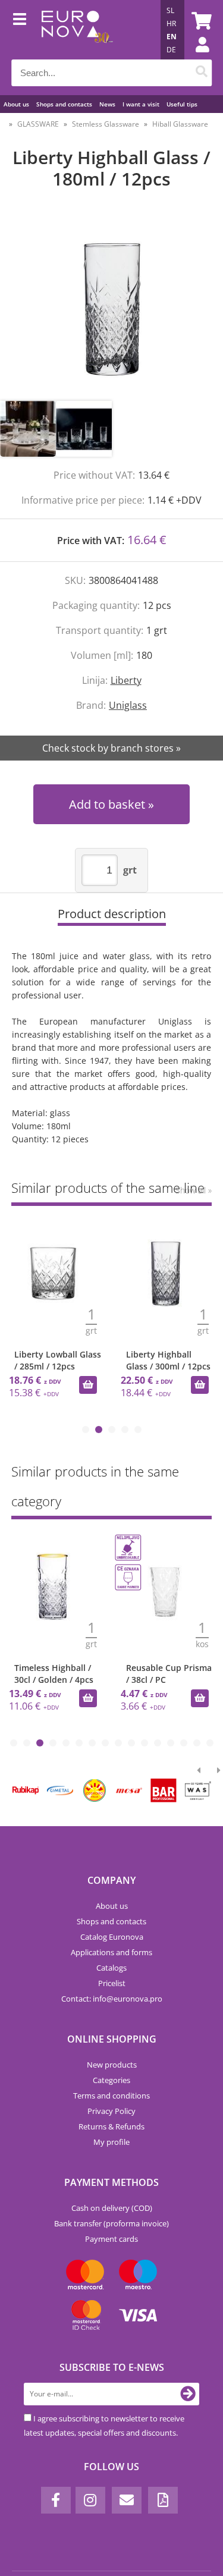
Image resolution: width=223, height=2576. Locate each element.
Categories (111, 2080)
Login (196, 56)
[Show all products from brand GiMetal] (60, 1790)
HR (171, 23)
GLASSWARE (38, 124)
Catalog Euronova (112, 1937)
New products (112, 2065)
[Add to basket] (88, 1385)
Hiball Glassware (180, 124)
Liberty (126, 680)
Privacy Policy (111, 2111)
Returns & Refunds (111, 2126)
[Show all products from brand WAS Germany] (198, 1790)
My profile (111, 2142)
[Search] (201, 73)
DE (171, 50)
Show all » (194, 1190)
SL (170, 10)
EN (172, 37)
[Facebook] (56, 2500)
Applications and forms (111, 1952)
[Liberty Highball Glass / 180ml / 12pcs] (111, 307)
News (107, 104)
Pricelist (112, 1983)
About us (16, 104)
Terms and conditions (111, 2096)
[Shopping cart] (200, 21)
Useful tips (182, 104)
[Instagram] (90, 2500)
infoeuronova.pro (128, 1999)
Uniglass (128, 705)
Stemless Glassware (106, 124)
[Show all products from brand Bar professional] (164, 1790)
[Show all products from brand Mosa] (129, 1790)
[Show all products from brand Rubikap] (26, 1790)
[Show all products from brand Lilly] (95, 1790)
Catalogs (111, 1968)
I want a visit (141, 104)
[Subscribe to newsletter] (188, 2394)
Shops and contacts (64, 104)
